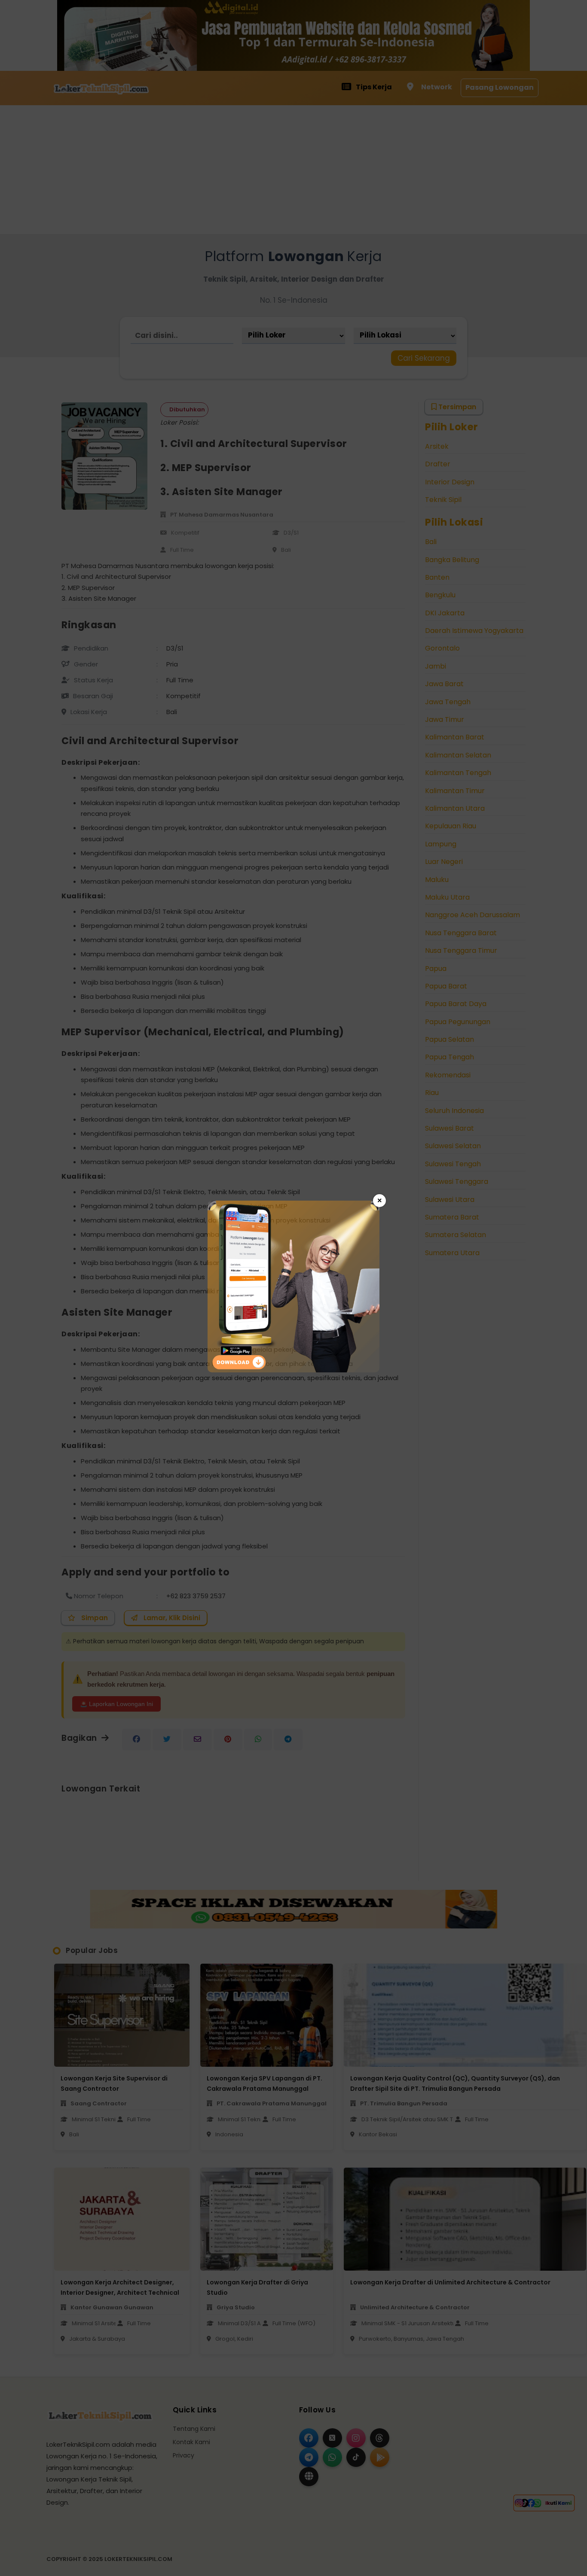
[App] (293, 1370)
